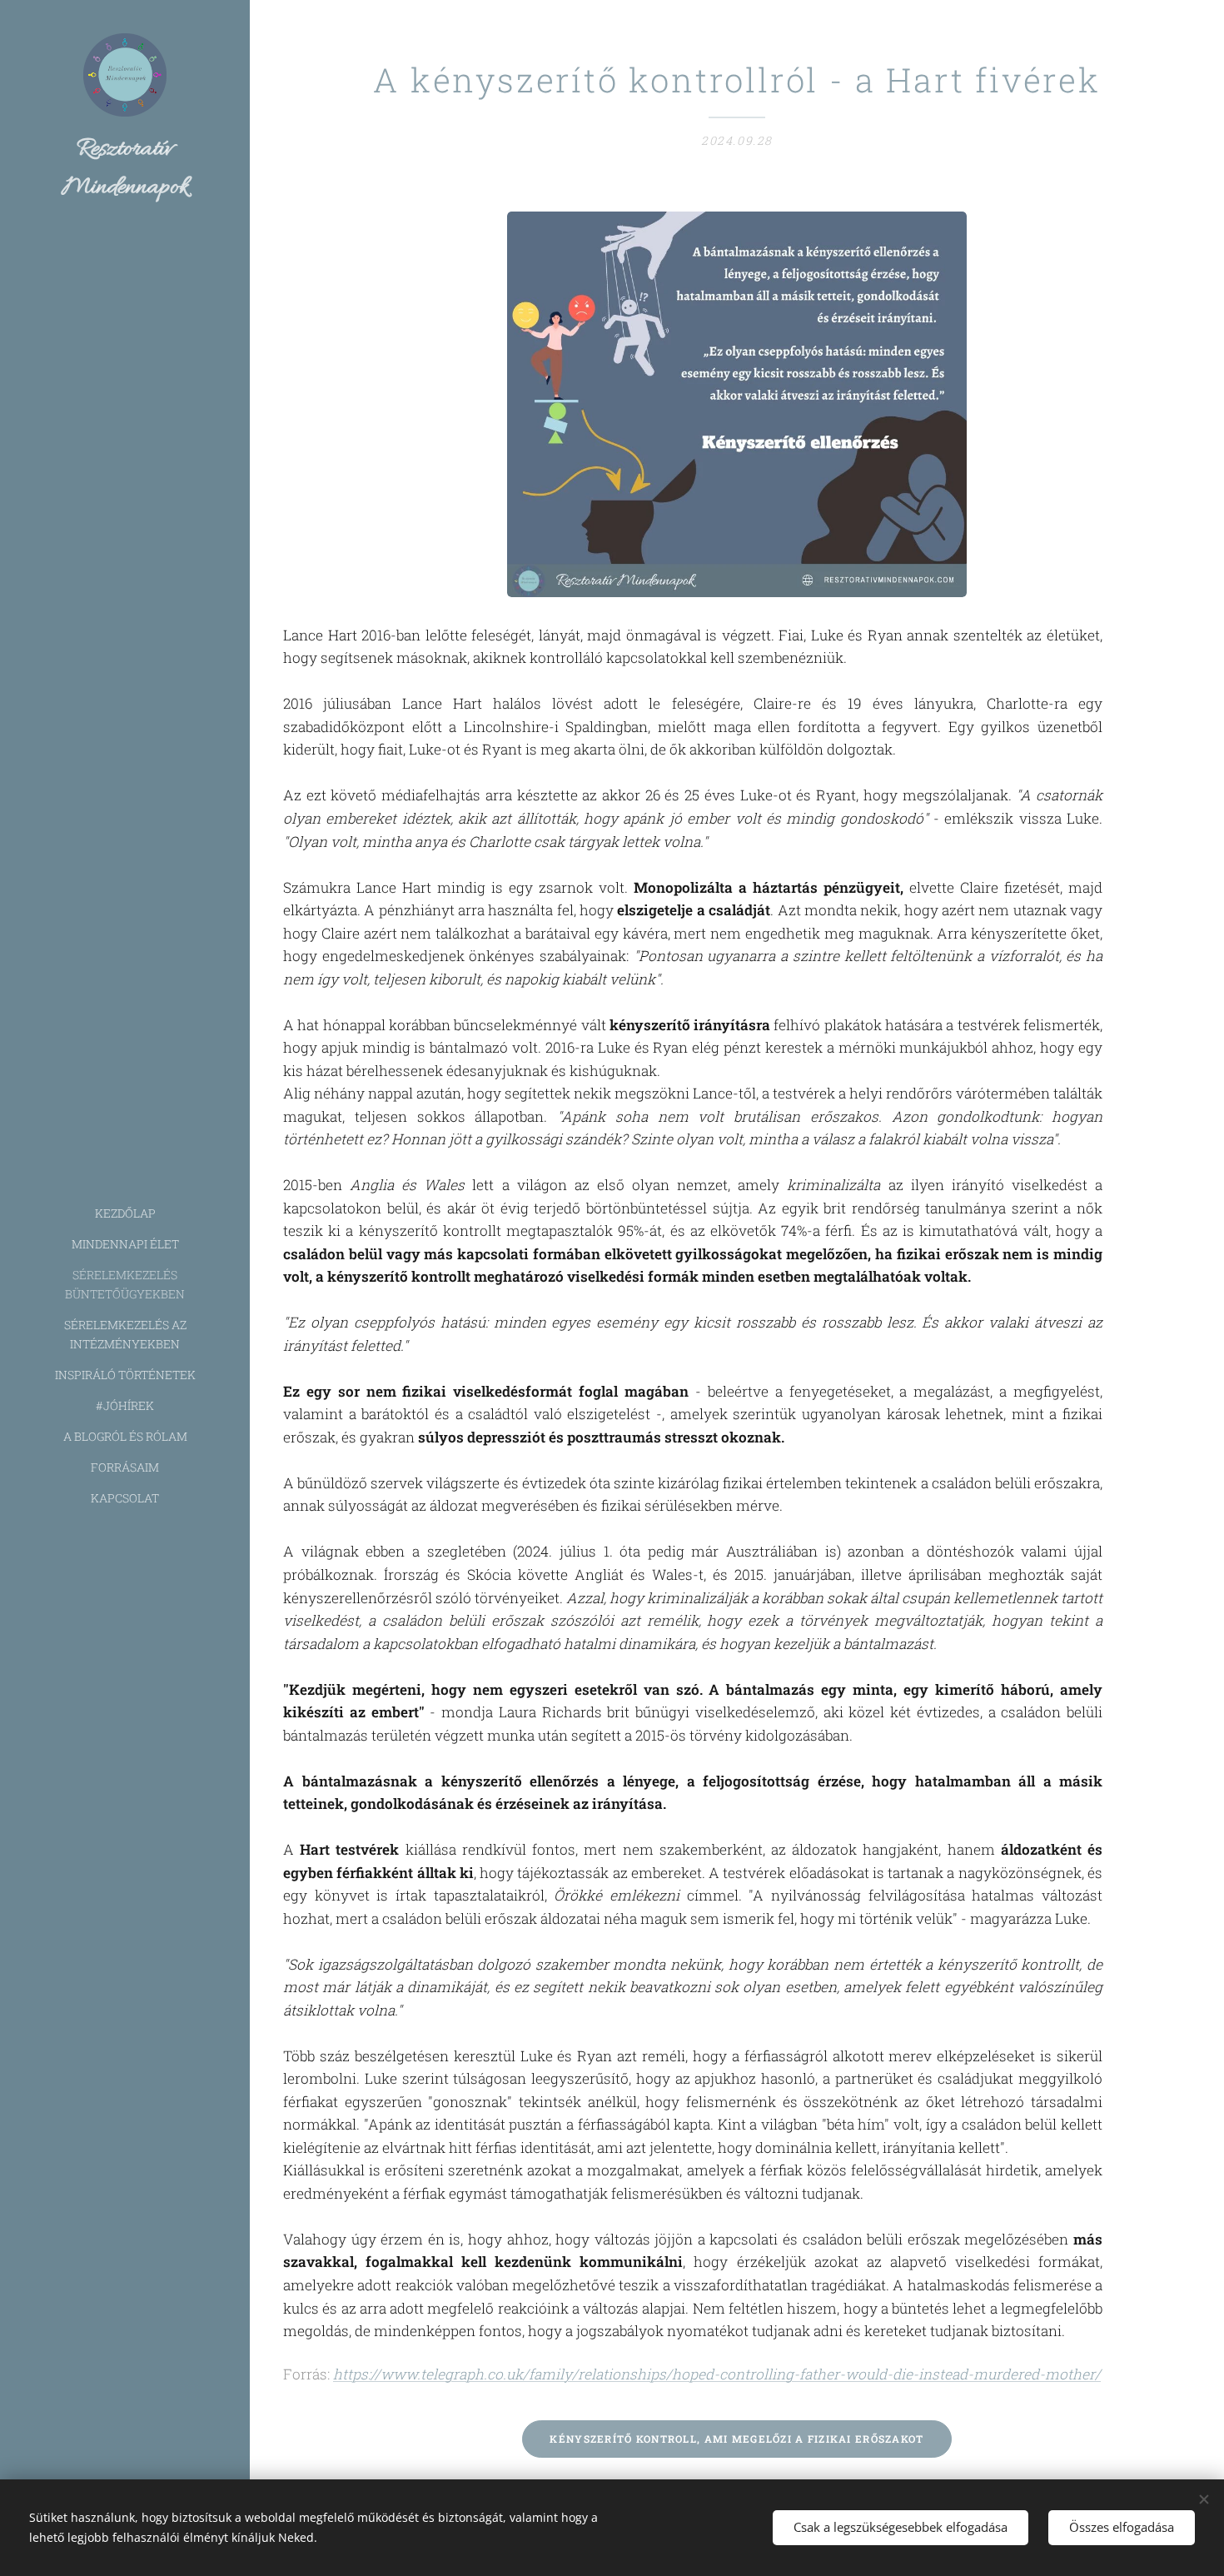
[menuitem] (125, 1213)
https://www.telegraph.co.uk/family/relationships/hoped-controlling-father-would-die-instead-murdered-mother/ (717, 2374)
